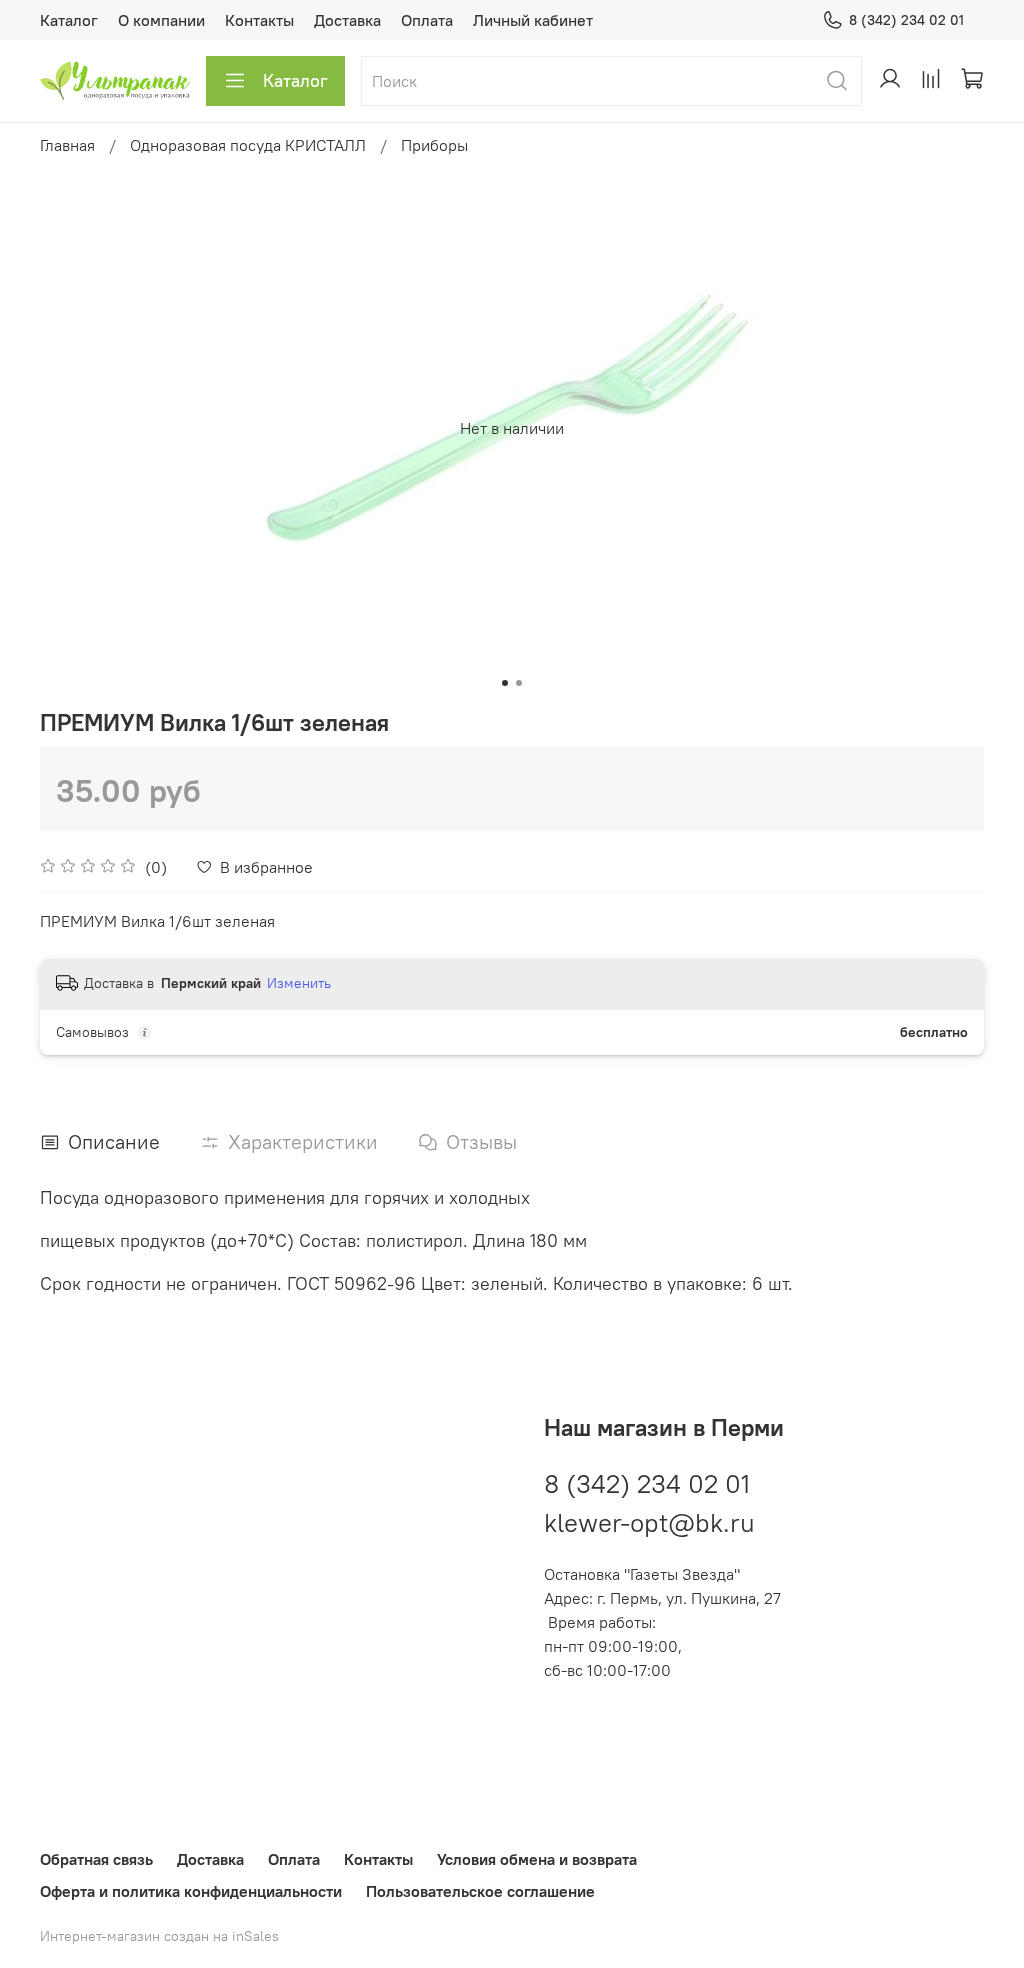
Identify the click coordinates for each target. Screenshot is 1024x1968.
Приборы (434, 145)
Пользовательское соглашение (480, 1891)
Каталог (69, 20)
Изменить (299, 983)
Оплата (427, 20)
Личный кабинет (533, 20)
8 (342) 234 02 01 (906, 20)
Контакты (259, 20)
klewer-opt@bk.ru (649, 1522)
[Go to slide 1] (505, 683)
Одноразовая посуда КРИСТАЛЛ (248, 145)
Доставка (347, 20)
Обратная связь (96, 1859)
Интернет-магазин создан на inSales (159, 1936)
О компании (161, 20)
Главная (67, 145)
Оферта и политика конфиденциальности (191, 1891)
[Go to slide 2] (519, 683)
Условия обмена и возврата (537, 1859)
